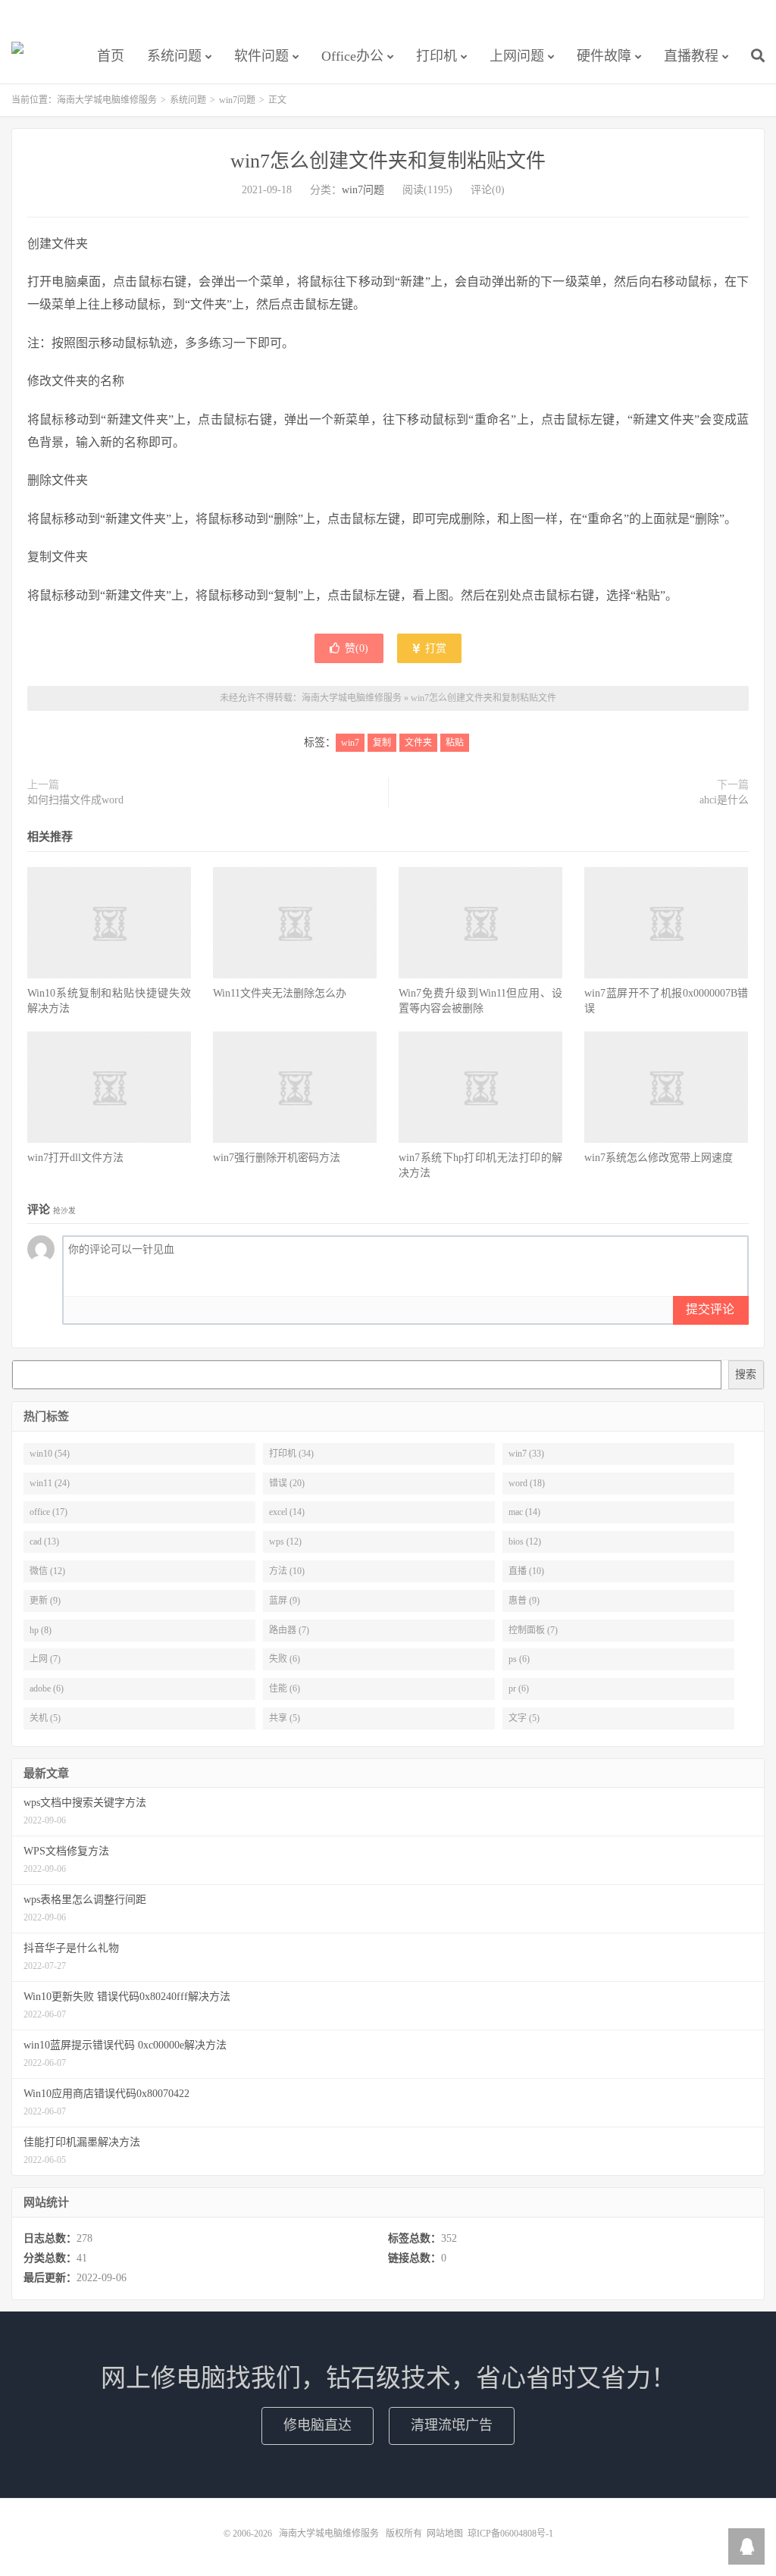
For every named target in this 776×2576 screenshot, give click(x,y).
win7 (350, 743)
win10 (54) (50, 1454)
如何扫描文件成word (75, 800)
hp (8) (41, 1630)
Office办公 (352, 56)
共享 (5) (285, 1718)
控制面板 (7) (533, 1630)
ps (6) (519, 1659)
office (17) (48, 1512)
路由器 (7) (289, 1630)
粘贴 (455, 743)
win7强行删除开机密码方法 (277, 1158)
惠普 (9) (524, 1601)
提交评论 (710, 1309)
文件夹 (418, 743)
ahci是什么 (724, 800)
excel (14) (287, 1512)
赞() (357, 648)
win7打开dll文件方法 (75, 1158)
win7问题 (237, 100)
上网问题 (517, 56)
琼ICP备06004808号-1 (510, 2534)
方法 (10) (287, 1571)
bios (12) (525, 1542)
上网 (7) (45, 1659)
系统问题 (174, 56)
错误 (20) (287, 1483)
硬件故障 (604, 56)
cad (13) (44, 1542)
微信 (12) (47, 1571)
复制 (382, 743)
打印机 (436, 56)
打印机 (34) (291, 1454)
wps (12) (285, 1542)
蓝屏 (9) (285, 1601)
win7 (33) (526, 1454)
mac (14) (524, 1512)
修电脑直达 (318, 2425)
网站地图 (445, 2534)
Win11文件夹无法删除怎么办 (280, 993)
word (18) (527, 1483)
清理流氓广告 (452, 2425)
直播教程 (691, 56)
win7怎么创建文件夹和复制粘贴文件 (388, 161)
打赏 (434, 648)
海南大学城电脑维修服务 (17, 54)
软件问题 (261, 56)
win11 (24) (50, 1483)
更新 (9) (45, 1601)
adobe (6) (47, 1689)
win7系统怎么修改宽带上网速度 (659, 1158)
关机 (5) (45, 1718)
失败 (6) (285, 1659)
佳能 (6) (285, 1689)
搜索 (746, 1374)
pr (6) (519, 1689)
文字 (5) (524, 1718)
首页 (111, 56)
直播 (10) (526, 1571)
